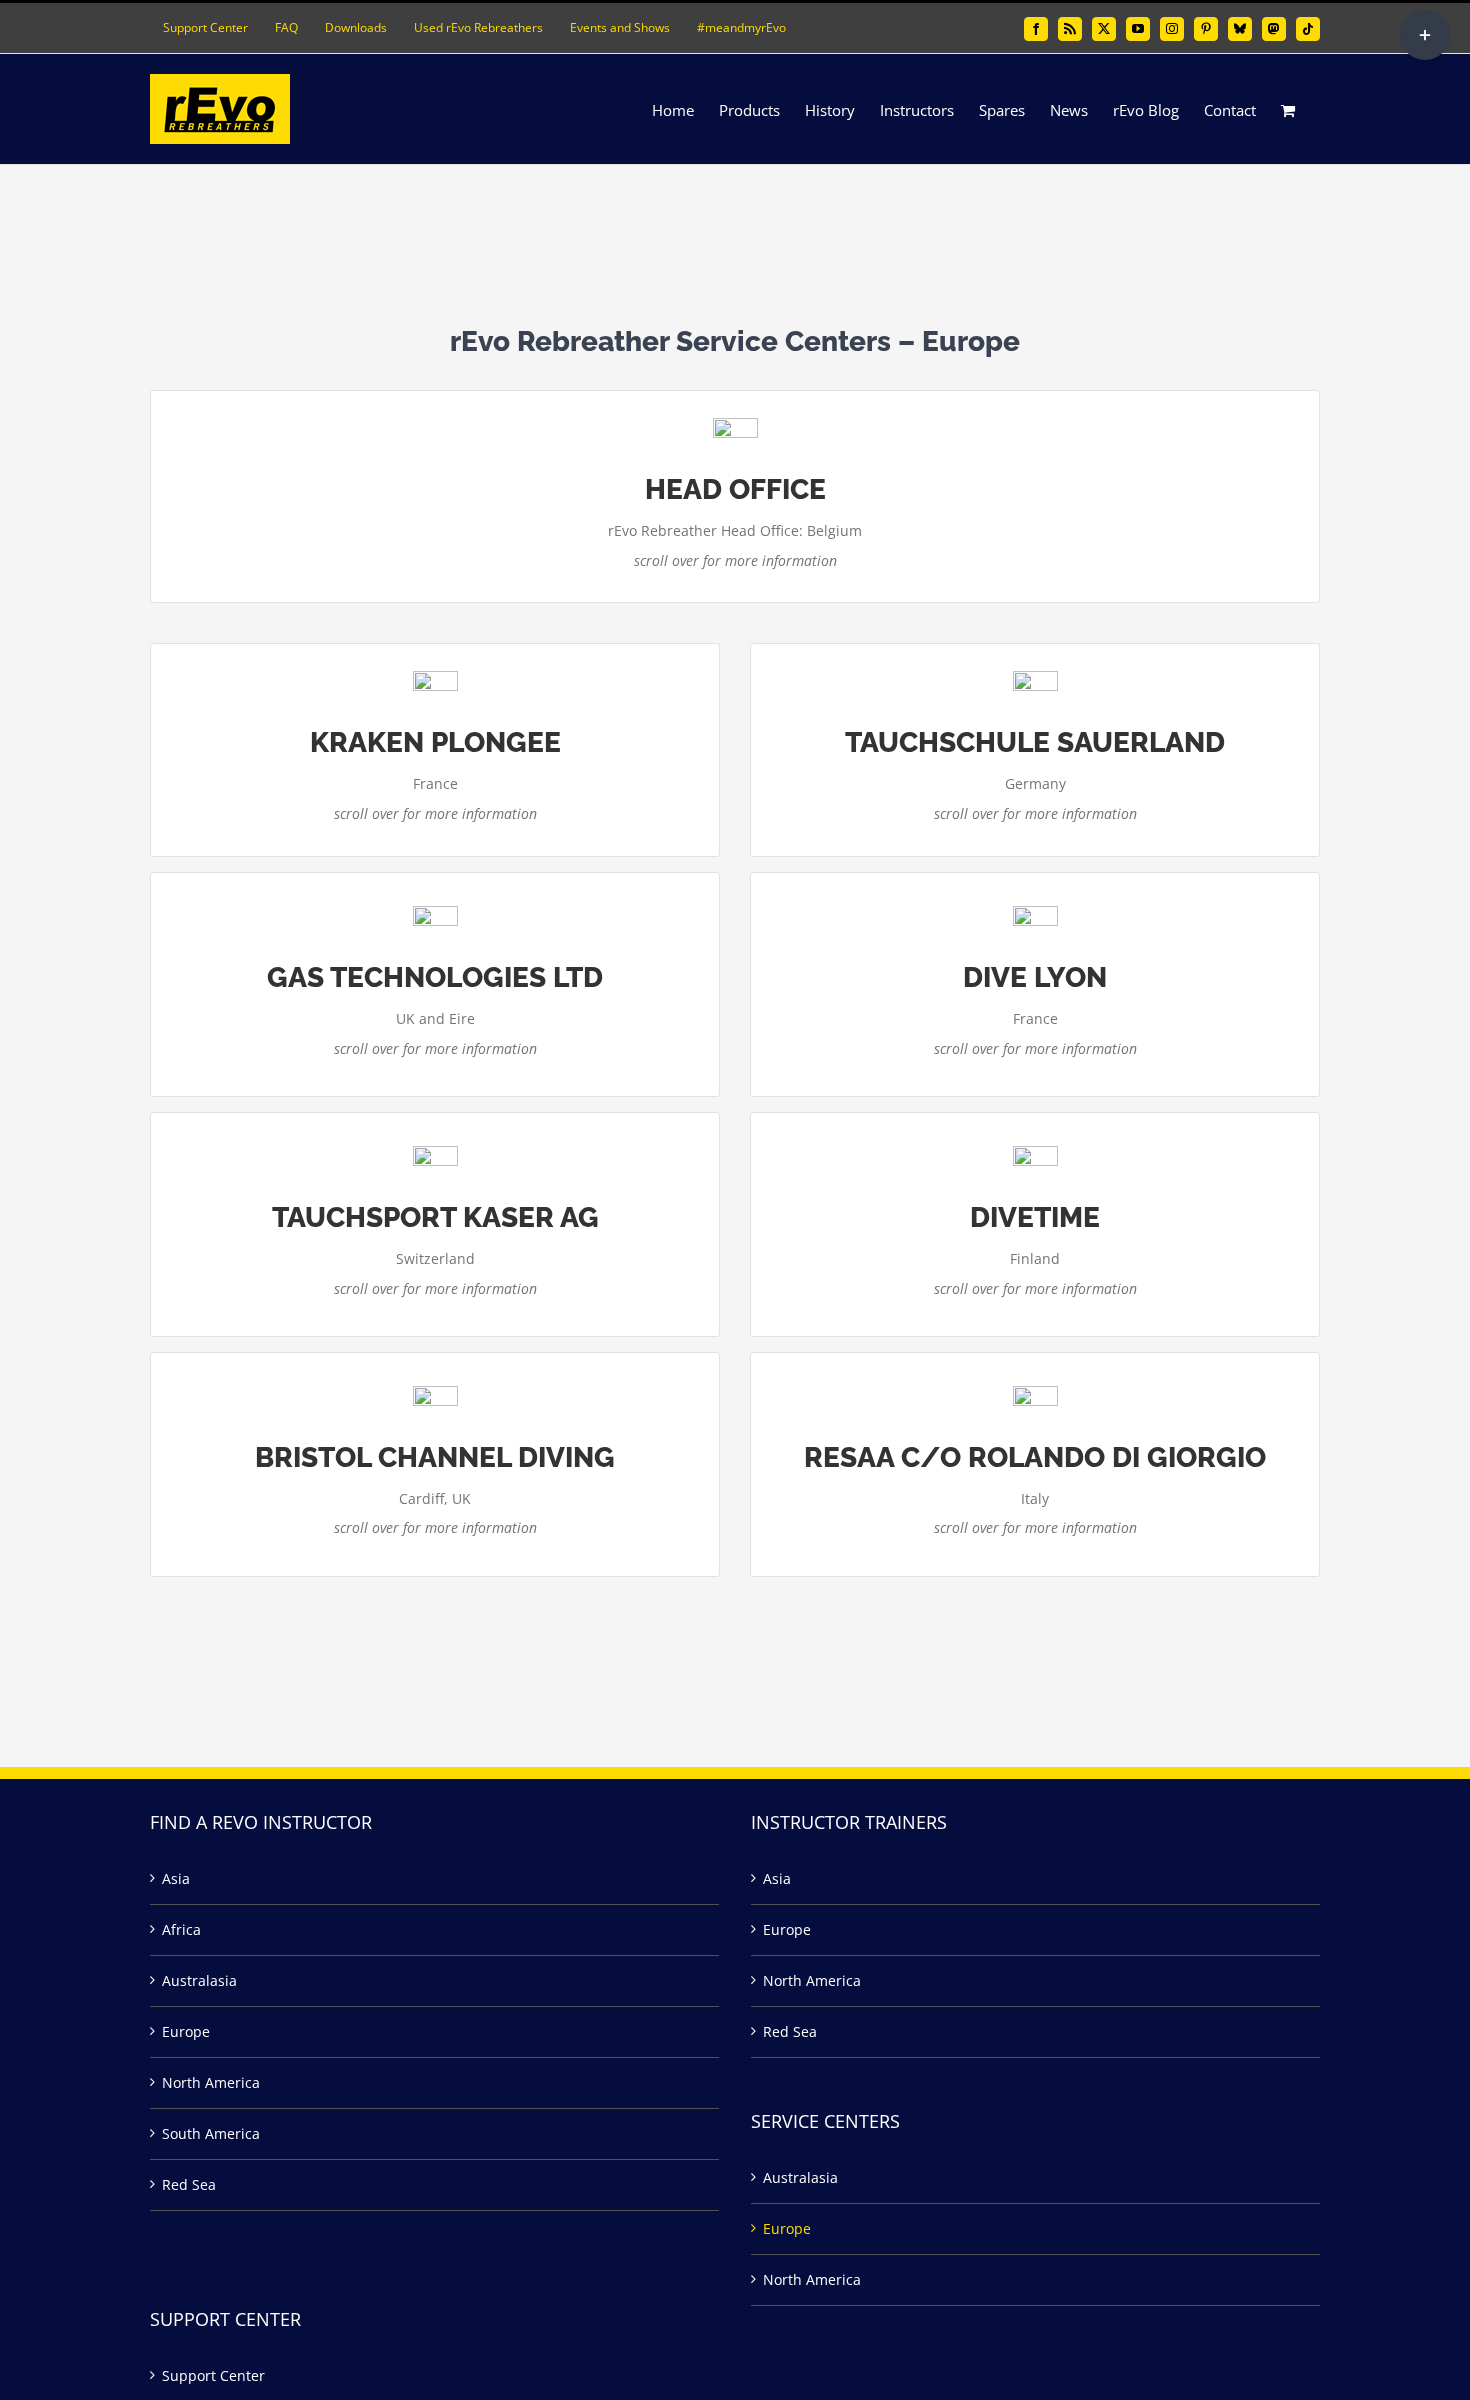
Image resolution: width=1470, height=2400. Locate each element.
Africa (181, 1929)
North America (211, 2082)
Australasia (199, 1980)
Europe (186, 2031)
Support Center (213, 2375)
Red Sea (189, 2184)
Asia (176, 1878)
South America (211, 2133)
